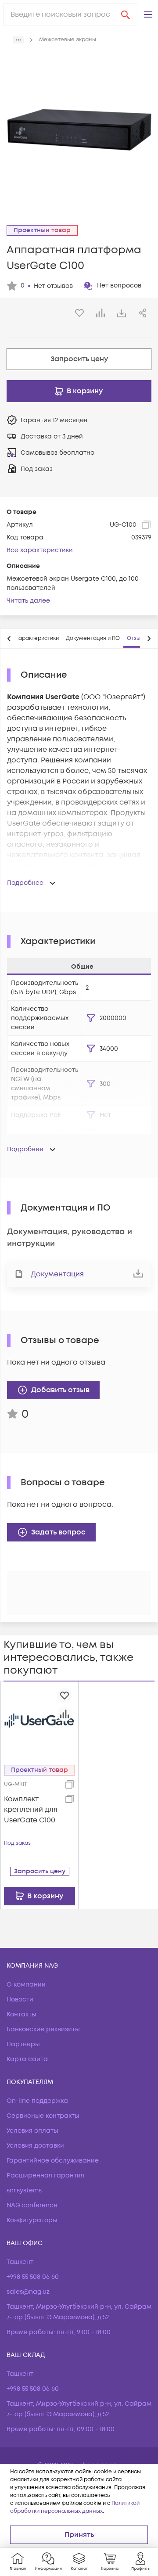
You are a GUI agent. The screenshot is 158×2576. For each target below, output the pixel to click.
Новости (20, 1999)
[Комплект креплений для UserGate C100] (39, 1720)
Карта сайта (27, 2059)
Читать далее (28, 601)
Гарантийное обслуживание (53, 2161)
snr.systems (24, 2190)
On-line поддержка (37, 2101)
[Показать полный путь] (18, 40)
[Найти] (126, 14)
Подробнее (25, 883)
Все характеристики (40, 550)
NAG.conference (32, 2205)
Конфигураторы (32, 2220)
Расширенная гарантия (45, 2175)
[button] (148, 14)
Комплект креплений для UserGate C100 (31, 1810)
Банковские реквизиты (43, 2029)
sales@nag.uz (28, 2292)
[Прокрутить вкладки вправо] (149, 639)
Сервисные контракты (43, 2116)
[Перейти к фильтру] (91, 1018)
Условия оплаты (32, 2131)
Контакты (22, 2014)
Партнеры (23, 2044)
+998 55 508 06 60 (33, 2277)
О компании (26, 1985)
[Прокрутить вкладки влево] (9, 639)
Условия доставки (35, 2146)
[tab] (37, 639)
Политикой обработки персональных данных (75, 2507)
